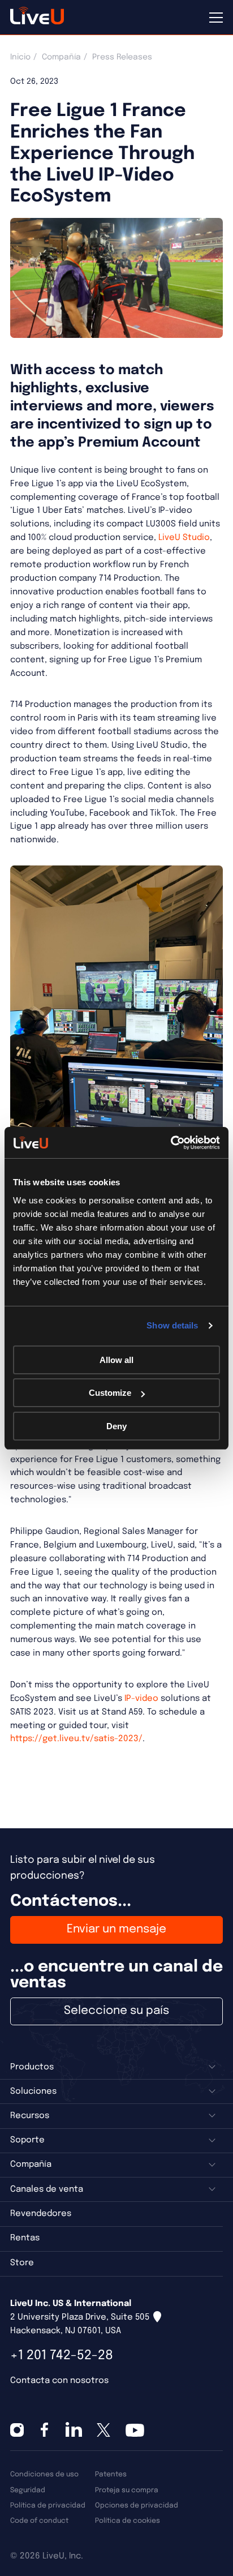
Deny (116, 1426)
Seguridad (28, 2490)
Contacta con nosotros (59, 2381)
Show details (172, 1325)
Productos (32, 2067)
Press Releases (122, 57)
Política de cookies (128, 2521)
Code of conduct (39, 2521)
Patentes (111, 2474)
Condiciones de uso (44, 2474)
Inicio (20, 57)
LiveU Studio (184, 538)
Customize (110, 1393)
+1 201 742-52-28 (62, 2356)
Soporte (27, 2140)
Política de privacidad (48, 2506)
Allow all (116, 1360)
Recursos (30, 2116)
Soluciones (33, 2091)
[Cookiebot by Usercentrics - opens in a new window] (171, 1143)
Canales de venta (47, 2189)
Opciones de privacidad (137, 2506)
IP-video (141, 1699)
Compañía (61, 57)
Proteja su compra (127, 2490)
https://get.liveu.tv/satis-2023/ (76, 1739)
